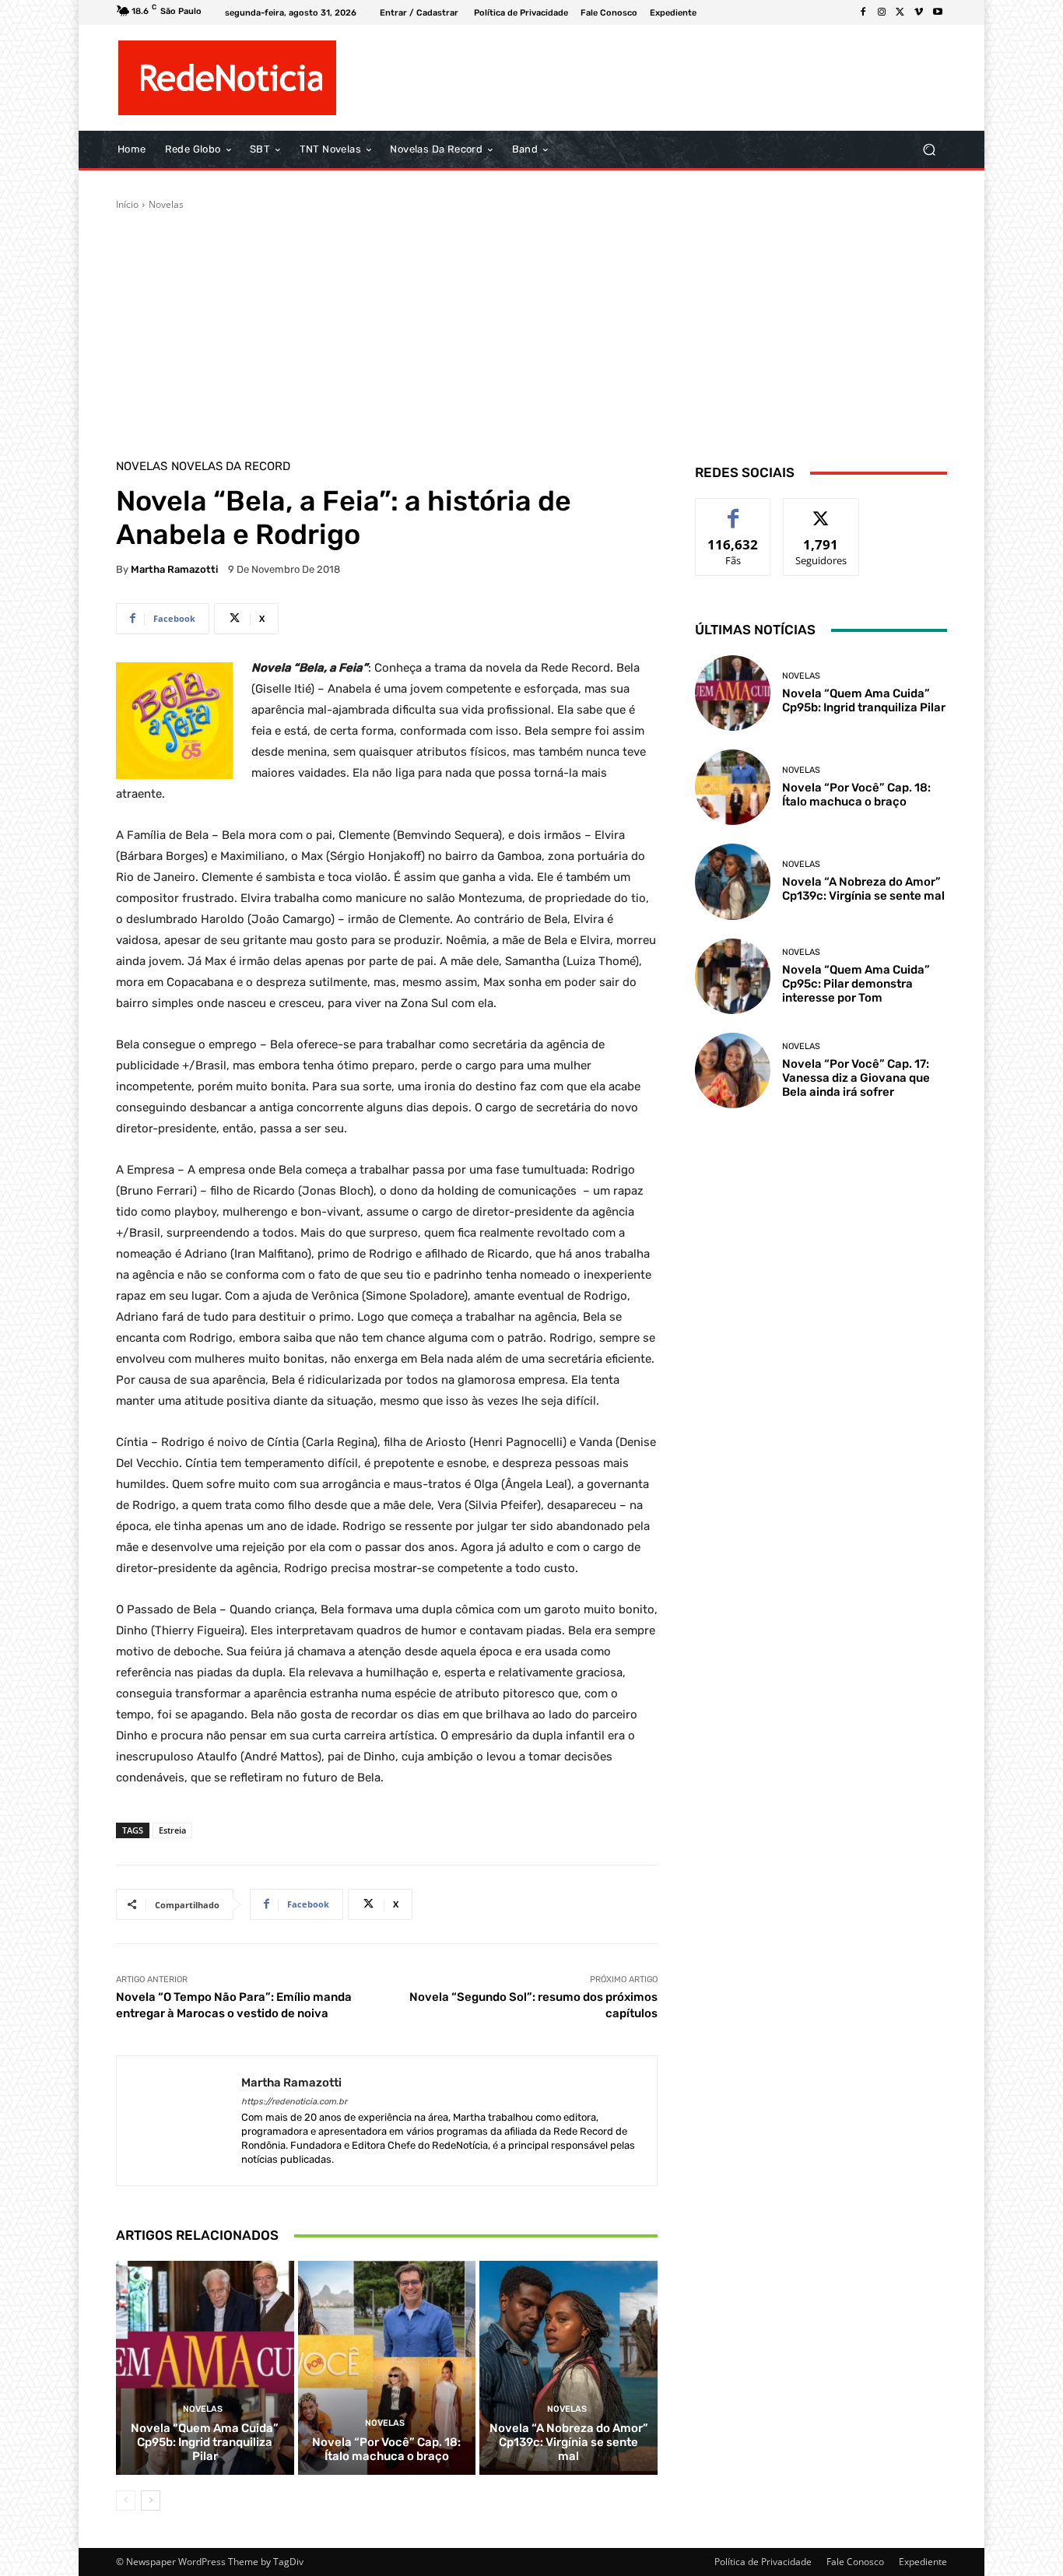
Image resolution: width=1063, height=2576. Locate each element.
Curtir (733, 510)
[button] (929, 150)
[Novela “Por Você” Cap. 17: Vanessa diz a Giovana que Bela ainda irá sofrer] (733, 1070)
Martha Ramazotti (174, 569)
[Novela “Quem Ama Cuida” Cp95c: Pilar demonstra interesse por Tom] (733, 976)
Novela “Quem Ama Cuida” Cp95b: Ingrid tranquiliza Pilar (205, 2442)
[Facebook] (863, 12)
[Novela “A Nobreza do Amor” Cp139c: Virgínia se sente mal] (568, 2367)
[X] (900, 12)
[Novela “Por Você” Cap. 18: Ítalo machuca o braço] (387, 2367)
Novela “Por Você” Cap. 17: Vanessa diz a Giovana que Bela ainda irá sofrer (856, 1078)
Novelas (166, 204)
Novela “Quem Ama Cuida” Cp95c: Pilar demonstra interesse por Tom (856, 984)
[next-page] (151, 2501)
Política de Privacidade (763, 2562)
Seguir (821, 510)
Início (127, 204)
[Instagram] (882, 12)
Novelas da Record (231, 467)
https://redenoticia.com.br (294, 2102)
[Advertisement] (531, 328)
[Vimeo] (919, 12)
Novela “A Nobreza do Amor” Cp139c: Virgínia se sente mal (569, 2442)
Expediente (923, 2562)
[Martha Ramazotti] (179, 2121)
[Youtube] (938, 12)
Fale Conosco (855, 2562)
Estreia (172, 1830)
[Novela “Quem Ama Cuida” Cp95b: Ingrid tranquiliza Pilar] (205, 2367)
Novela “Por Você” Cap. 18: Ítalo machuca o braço (386, 2449)
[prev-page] (126, 2501)
